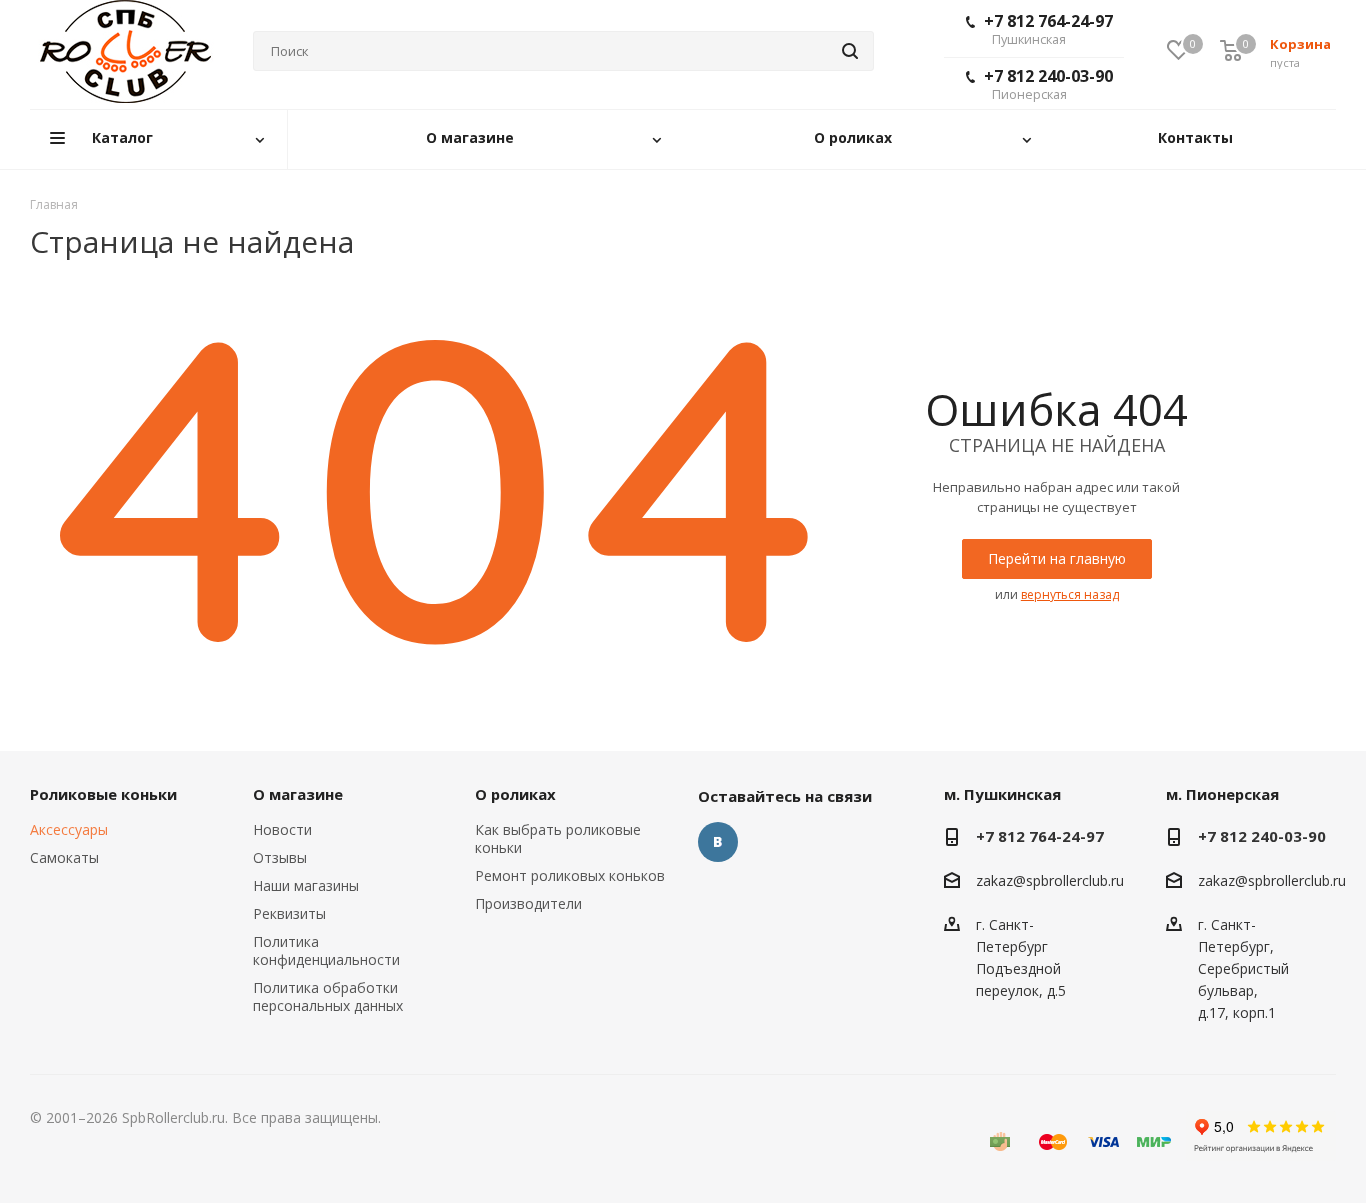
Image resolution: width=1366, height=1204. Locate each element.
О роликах (515, 794)
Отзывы (280, 857)
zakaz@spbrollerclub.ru (1050, 880)
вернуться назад (1070, 594)
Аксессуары (69, 829)
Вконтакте (718, 842)
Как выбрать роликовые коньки (558, 838)
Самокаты (64, 857)
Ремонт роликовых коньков (570, 875)
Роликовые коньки (103, 794)
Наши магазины (306, 885)
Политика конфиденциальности (326, 950)
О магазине (298, 794)
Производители (528, 903)
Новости (282, 829)
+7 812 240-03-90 (1048, 84)
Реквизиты (289, 913)
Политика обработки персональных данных (328, 996)
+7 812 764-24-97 (1048, 29)
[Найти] (850, 51)
